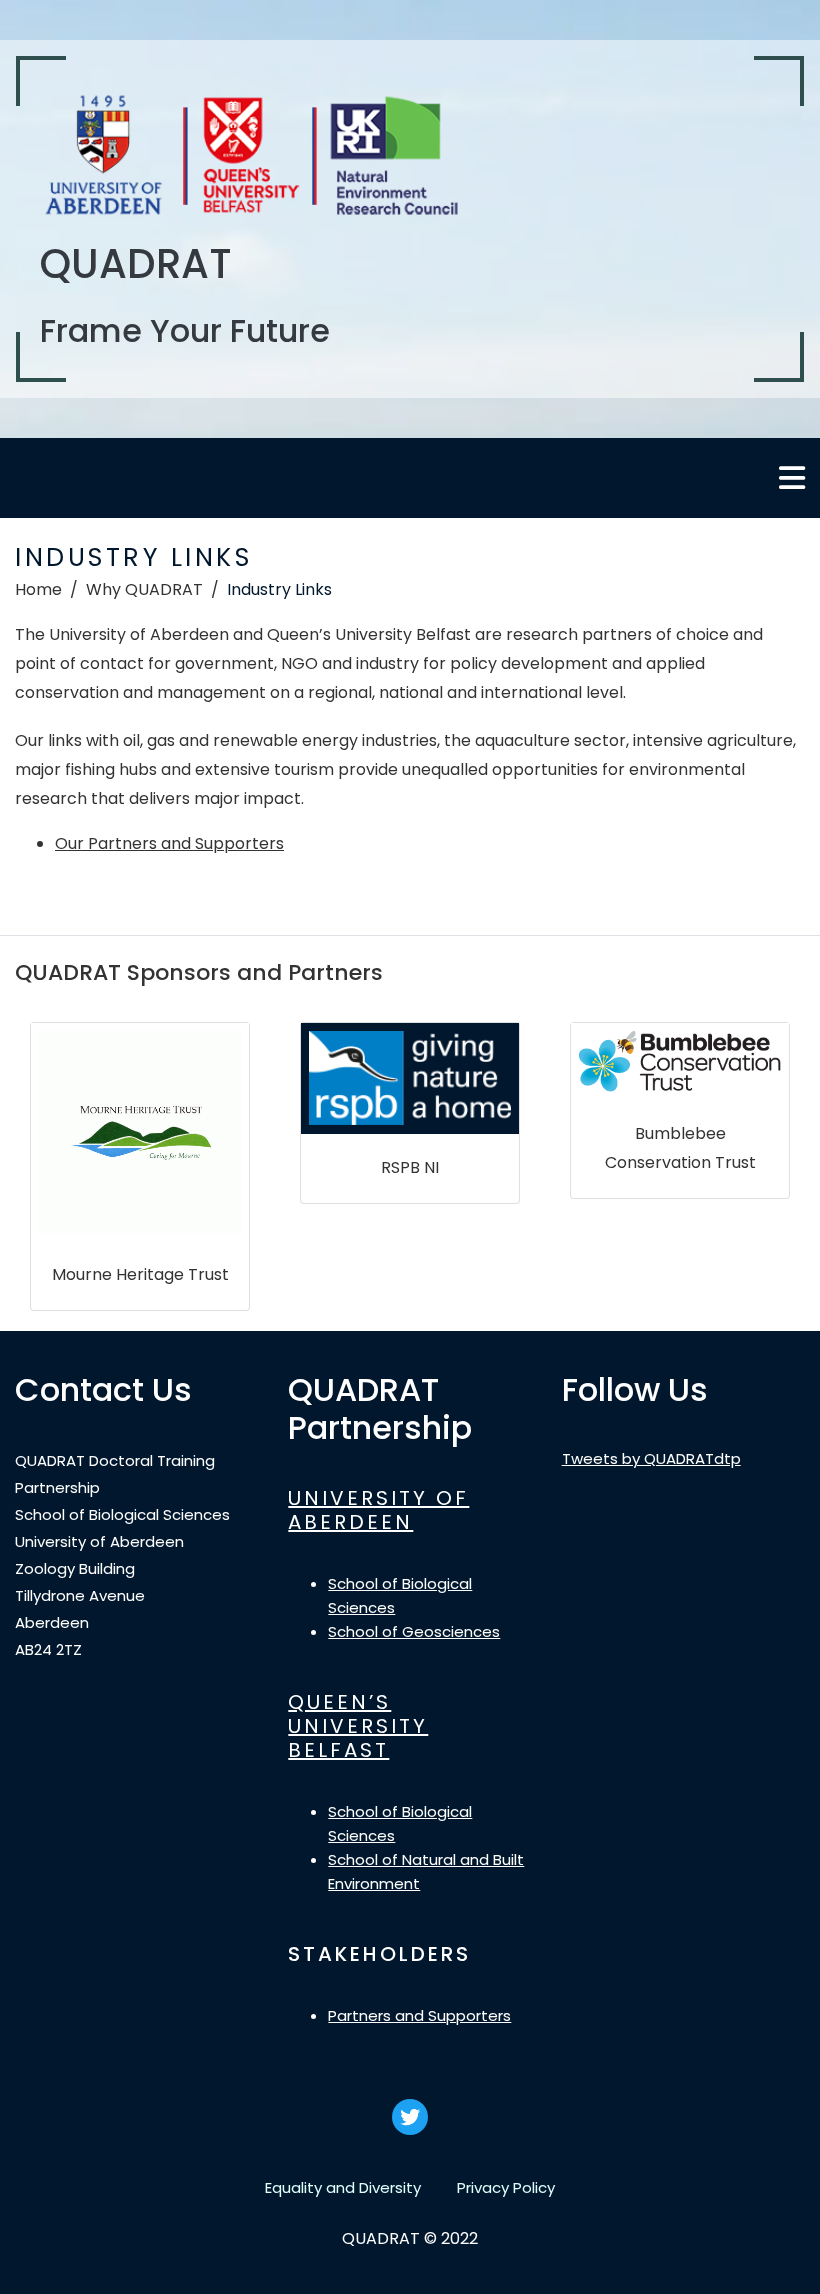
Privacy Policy (506, 2187)
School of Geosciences (414, 1631)
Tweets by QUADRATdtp (651, 1458)
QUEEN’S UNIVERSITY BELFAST (358, 1726)
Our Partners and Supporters (169, 843)
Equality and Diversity (343, 2187)
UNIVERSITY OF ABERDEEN (378, 1510)
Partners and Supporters (419, 2015)
